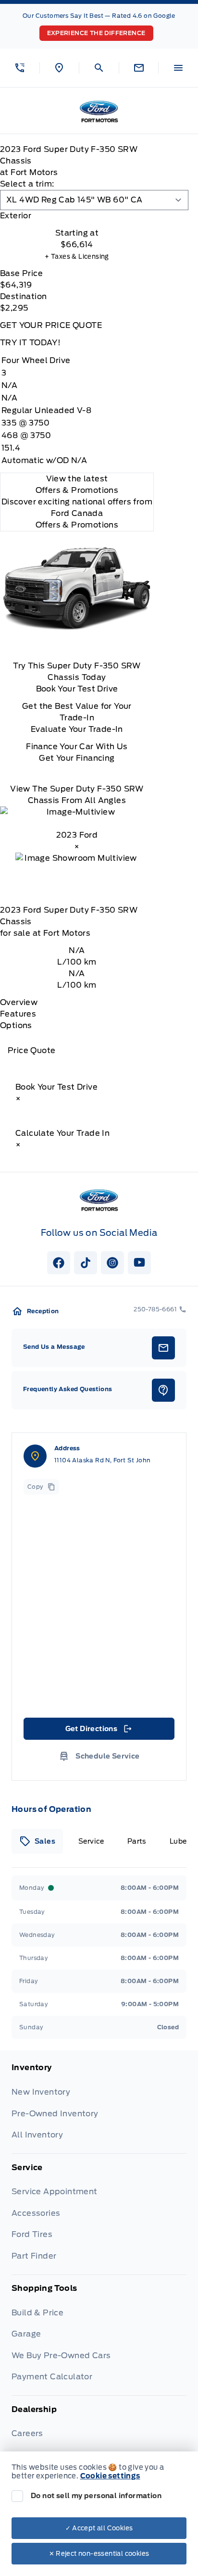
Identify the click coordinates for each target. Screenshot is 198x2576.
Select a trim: (27, 184)
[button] (20, 68)
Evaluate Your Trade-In (77, 729)
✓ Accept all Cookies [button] (99, 2528)
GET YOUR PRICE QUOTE (51, 325)
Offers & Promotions (77, 525)
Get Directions (98, 1731)
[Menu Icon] (178, 68)
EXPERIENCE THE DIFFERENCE (96, 33)
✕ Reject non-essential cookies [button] (99, 2554)
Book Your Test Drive (77, 689)
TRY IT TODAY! (30, 343)
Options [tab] (16, 1025)
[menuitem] (99, 2108)
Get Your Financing (77, 758)
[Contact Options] (139, 68)
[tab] (77, 216)
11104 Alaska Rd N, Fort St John (102, 1460)
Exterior (16, 216)
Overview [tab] (19, 1002)
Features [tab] (18, 1014)
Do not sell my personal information (96, 2496)
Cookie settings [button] (110, 2476)
